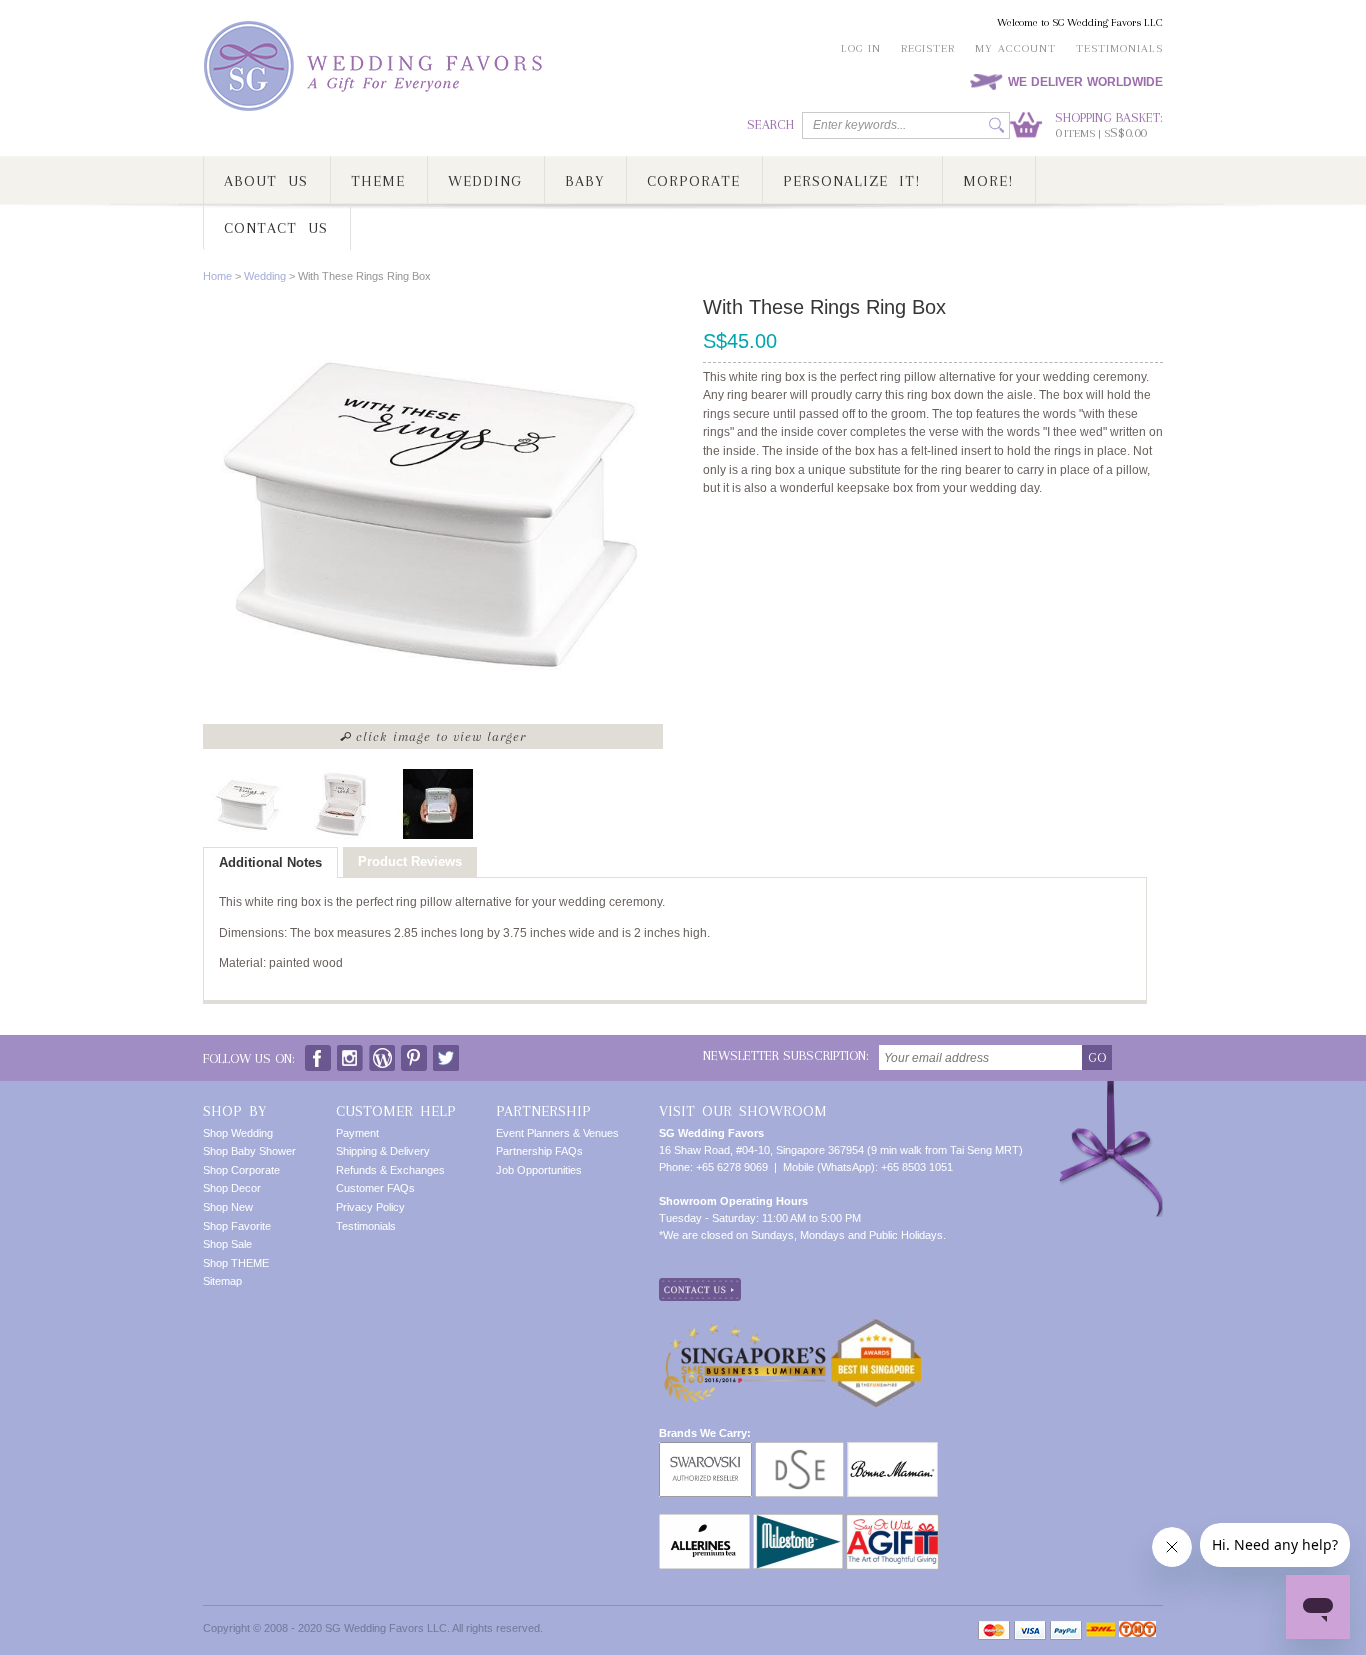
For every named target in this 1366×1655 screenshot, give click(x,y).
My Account (1015, 48)
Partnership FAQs (539, 1151)
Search (770, 124)
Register (928, 48)
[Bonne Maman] (892, 1450)
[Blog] (382, 1053)
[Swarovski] (705, 1450)
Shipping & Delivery (383, 1151)
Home (217, 276)
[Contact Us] (700, 1286)
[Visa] (1030, 1630)
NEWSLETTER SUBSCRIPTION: (786, 1055)
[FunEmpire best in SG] (876, 1326)
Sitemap (222, 1281)
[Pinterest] (414, 1053)
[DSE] (799, 1450)
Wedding (265, 276)
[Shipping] (1100, 1630)
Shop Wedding (238, 1133)
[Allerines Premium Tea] (704, 1522)
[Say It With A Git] (892, 1522)
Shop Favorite (237, 1226)
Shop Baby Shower (249, 1151)
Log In (861, 48)
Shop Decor (232, 1188)
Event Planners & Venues (557, 1133)
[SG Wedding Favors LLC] (376, 66)
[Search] (996, 125)
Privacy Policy (370, 1207)
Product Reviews (410, 861)
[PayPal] (1066, 1630)
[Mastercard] (994, 1630)
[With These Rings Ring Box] (248, 804)
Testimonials (1119, 48)
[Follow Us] (350, 1053)
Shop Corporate (241, 1170)
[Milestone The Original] (798, 1522)
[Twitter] (446, 1053)
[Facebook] (318, 1053)
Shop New (228, 1207)
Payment (357, 1133)
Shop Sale (227, 1244)
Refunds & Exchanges (390, 1170)
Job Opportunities (539, 1170)
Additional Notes (270, 862)
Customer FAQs (375, 1188)
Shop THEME (236, 1263)
